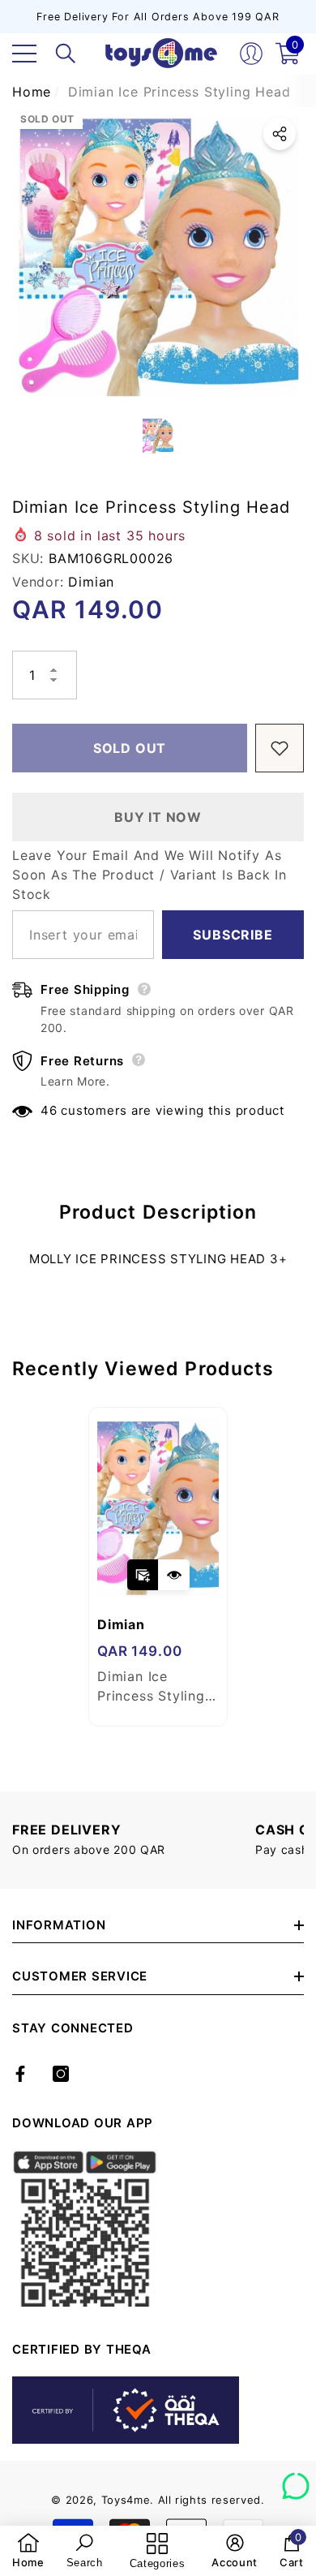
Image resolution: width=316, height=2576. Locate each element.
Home (32, 92)
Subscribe (233, 935)
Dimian (91, 582)
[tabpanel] (158, 1567)
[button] (66, 54)
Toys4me (126, 2500)
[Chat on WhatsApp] (296, 2480)
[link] (28, 2551)
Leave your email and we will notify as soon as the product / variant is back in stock (149, 875)
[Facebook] (20, 2074)
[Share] (280, 134)
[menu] (24, 54)
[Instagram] (61, 2074)
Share (280, 134)
